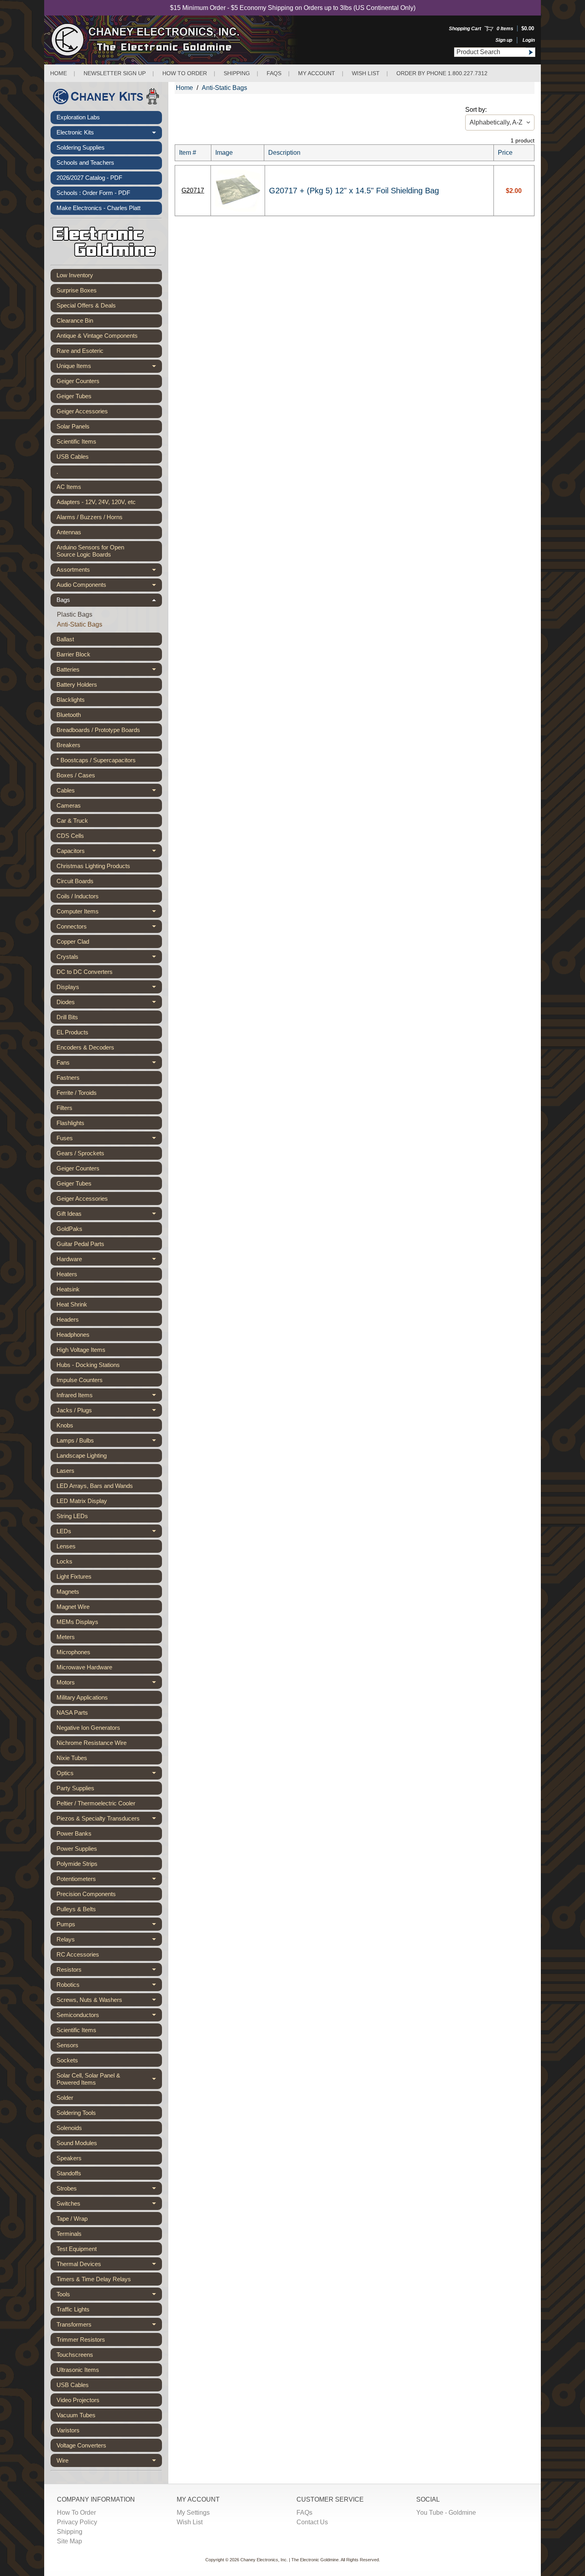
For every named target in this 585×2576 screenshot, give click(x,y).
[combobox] (490, 52)
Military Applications (82, 1697)
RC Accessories (78, 1954)
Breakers (68, 745)
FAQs (274, 73)
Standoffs (69, 2173)
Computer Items (109, 913)
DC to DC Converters (85, 972)
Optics (109, 1775)
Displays (109, 988)
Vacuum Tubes (76, 2415)
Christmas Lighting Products (93, 866)
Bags (109, 602)
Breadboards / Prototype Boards (98, 730)
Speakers (69, 2158)
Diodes (109, 1004)
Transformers (109, 2326)
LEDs (109, 1533)
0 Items (505, 29)
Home (58, 73)
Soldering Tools (76, 2113)
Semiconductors (109, 2016)
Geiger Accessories (82, 411)
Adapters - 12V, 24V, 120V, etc (96, 502)
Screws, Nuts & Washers (109, 2001)
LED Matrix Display (82, 1501)
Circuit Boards (75, 881)
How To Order (76, 2513)
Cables (109, 792)
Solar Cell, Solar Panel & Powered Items (109, 2079)
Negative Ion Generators (88, 1728)
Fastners (68, 1078)
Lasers (65, 1471)
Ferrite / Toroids (77, 1093)
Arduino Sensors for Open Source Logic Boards (90, 551)
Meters (66, 1637)
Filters (64, 1108)
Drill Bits (67, 1017)
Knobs (65, 1425)
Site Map (69, 2541)
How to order (185, 73)
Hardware (109, 1261)
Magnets (68, 1592)
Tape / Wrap (72, 2219)
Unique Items (109, 368)
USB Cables (73, 457)
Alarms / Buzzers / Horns (90, 517)
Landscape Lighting (82, 1455)
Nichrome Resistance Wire (92, 1743)
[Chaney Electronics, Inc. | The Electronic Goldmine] (180, 40)
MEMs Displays (77, 1622)
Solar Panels (73, 426)
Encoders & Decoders (85, 1047)
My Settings (193, 2513)
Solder (65, 2098)
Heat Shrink (72, 1304)
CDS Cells (70, 836)
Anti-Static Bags (80, 624)
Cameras (69, 805)
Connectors (109, 928)
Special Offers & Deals (86, 305)
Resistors (109, 1971)
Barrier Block (73, 654)
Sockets (67, 2060)
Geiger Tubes (74, 396)
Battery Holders (77, 684)
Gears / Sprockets (80, 1153)
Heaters (67, 1274)
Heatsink (68, 1289)
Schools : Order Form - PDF (93, 193)
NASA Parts (72, 1712)
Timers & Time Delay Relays (94, 2279)
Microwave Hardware (84, 1667)
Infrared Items (109, 1397)
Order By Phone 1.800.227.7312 (442, 73)
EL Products (72, 1032)
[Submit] (530, 52)
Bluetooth (69, 715)
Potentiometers (109, 1880)
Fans (109, 1064)
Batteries (109, 671)
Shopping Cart (465, 29)
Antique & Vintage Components (97, 336)
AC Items (69, 487)
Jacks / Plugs (109, 1412)
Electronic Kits (109, 134)
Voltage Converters (81, 2445)
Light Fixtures (74, 1576)
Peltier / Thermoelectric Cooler (96, 1803)
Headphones (73, 1335)
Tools (109, 2296)
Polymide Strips (77, 1864)
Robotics (109, 1986)
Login (529, 40)
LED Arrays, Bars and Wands (95, 1486)
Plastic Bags (75, 614)
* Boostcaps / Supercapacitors (96, 760)
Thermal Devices (109, 2265)
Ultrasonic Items (78, 2370)
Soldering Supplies (81, 147)
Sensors (67, 2045)
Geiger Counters (78, 381)
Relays (109, 1941)
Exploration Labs (78, 117)
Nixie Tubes (72, 1758)
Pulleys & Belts (76, 1909)
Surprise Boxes (77, 290)
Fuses (109, 1140)
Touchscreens (75, 2355)
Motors (109, 1684)
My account (317, 73)
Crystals (109, 958)
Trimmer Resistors (81, 2339)
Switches (109, 2205)
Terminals (69, 2234)
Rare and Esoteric (80, 351)
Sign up (504, 40)
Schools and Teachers (85, 163)
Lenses (66, 1546)
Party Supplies (75, 1788)
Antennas (69, 532)
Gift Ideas (109, 1215)
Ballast (65, 639)
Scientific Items (76, 441)
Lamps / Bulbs (109, 1442)
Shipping (237, 73)
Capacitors (109, 852)
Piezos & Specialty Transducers (109, 1820)
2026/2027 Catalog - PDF (89, 178)
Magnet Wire (73, 1607)
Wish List (366, 73)
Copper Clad (73, 941)
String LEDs (72, 1516)
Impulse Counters (80, 1380)
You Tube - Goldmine (446, 2513)
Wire (109, 2462)
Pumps (109, 1926)
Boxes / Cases (76, 775)
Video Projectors (78, 2400)
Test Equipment (77, 2249)
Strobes (109, 2190)
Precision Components (86, 1894)
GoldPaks (69, 1229)
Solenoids (69, 2128)
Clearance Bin (75, 320)
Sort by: (476, 110)
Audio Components (109, 586)
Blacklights (71, 700)
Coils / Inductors (78, 896)
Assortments (109, 571)
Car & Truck (72, 821)
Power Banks (74, 1833)
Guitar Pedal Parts (80, 1244)
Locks (64, 1561)
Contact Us (312, 2522)
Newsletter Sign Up (115, 73)
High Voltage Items (81, 1350)
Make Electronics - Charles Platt (98, 208)
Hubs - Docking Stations (88, 1365)
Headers (68, 1319)
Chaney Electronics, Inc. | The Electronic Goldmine (290, 2560)
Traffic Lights (73, 2309)
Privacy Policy (77, 2522)
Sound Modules (77, 2143)
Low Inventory (75, 275)
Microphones (73, 1652)
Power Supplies (77, 1849)
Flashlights (70, 1123)
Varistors (68, 2430)
